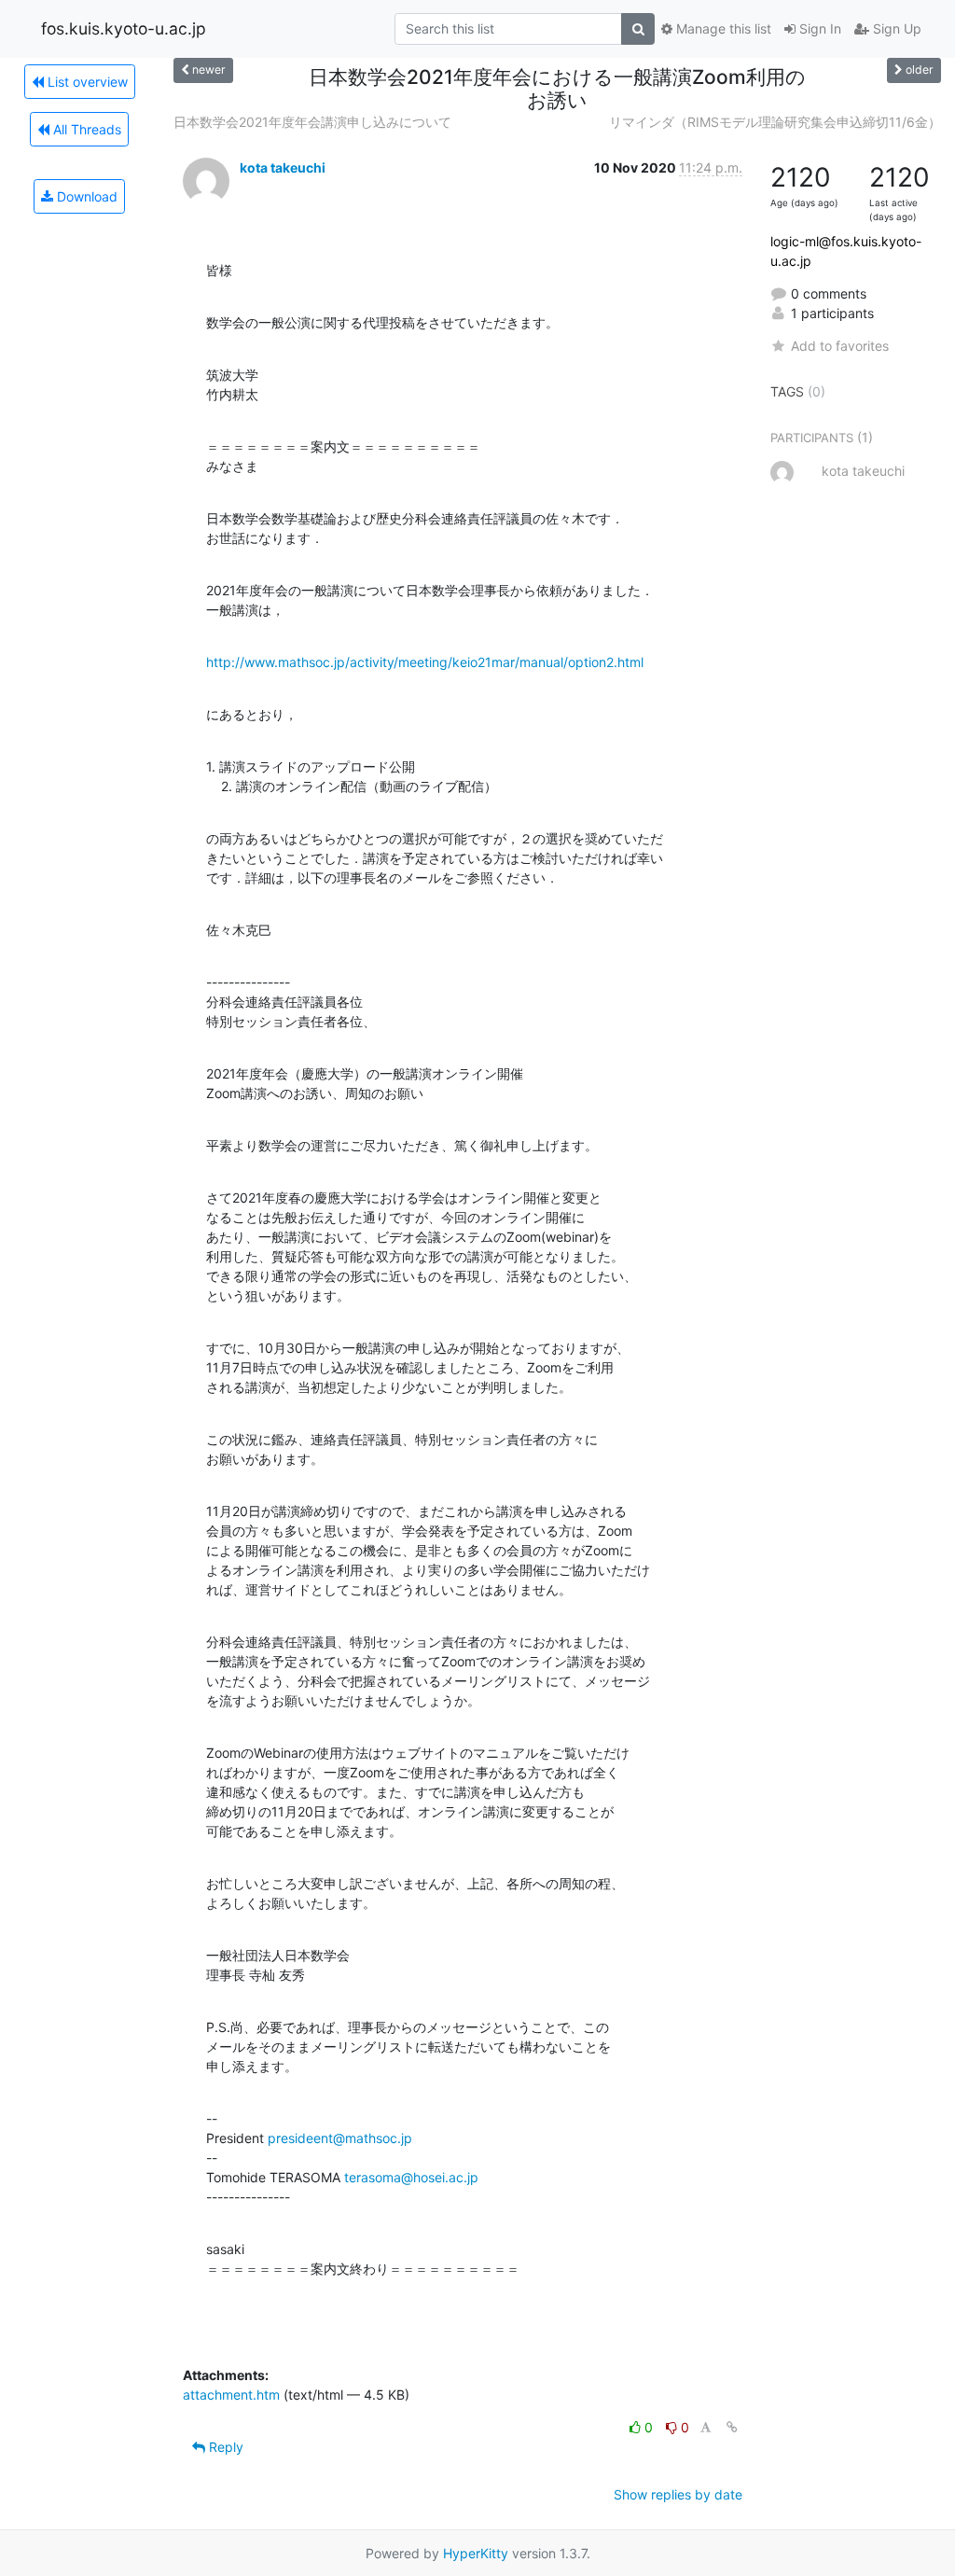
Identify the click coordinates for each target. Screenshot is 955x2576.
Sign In (818, 28)
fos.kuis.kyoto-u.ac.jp (124, 28)
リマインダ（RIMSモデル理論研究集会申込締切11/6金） (775, 122)
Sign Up (895, 28)
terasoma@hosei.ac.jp (411, 2177)
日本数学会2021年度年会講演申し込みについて (312, 122)
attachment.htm (231, 2395)
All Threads (85, 129)
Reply (224, 2447)
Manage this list (722, 28)
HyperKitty (476, 2553)
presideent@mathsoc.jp (340, 2138)
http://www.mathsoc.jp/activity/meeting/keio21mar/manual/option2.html (425, 662)
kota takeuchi (283, 167)
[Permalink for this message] (732, 2427)
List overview (86, 82)
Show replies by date (678, 2494)
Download (85, 196)
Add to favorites (840, 346)
